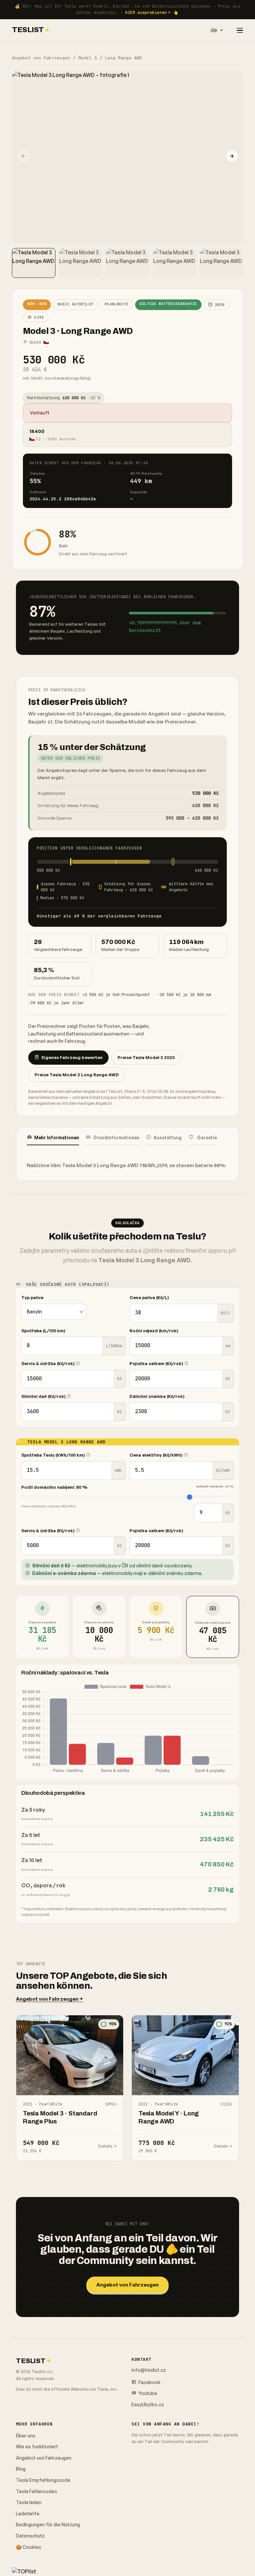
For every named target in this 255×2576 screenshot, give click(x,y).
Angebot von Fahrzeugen (41, 58)
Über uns (26, 2436)
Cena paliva (149, 1297)
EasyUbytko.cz (148, 2404)
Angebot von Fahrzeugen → (49, 1999)
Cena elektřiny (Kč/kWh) (157, 1455)
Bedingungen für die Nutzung (48, 2524)
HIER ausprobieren (146, 13)
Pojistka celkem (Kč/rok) (157, 1363)
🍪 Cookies (29, 2547)
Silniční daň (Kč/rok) (44, 1396)
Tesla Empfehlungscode (43, 2480)
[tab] (53, 1138)
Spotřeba (43, 1331)
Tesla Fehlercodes (37, 2491)
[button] (232, 156)
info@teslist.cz (149, 2370)
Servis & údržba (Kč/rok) (48, 1363)
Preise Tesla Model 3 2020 (146, 1057)
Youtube (147, 2393)
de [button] (214, 30)
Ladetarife (28, 2513)
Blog (21, 2469)
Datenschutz (30, 2536)
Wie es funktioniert (37, 2447)
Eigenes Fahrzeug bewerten (72, 1057)
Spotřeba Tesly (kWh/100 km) (54, 1455)
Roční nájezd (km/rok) (154, 1331)
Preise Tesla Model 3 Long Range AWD (77, 1075)
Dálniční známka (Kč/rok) (157, 1396)
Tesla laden (29, 2502)
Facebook (149, 2382)
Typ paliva (32, 1297)
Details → (107, 2146)
